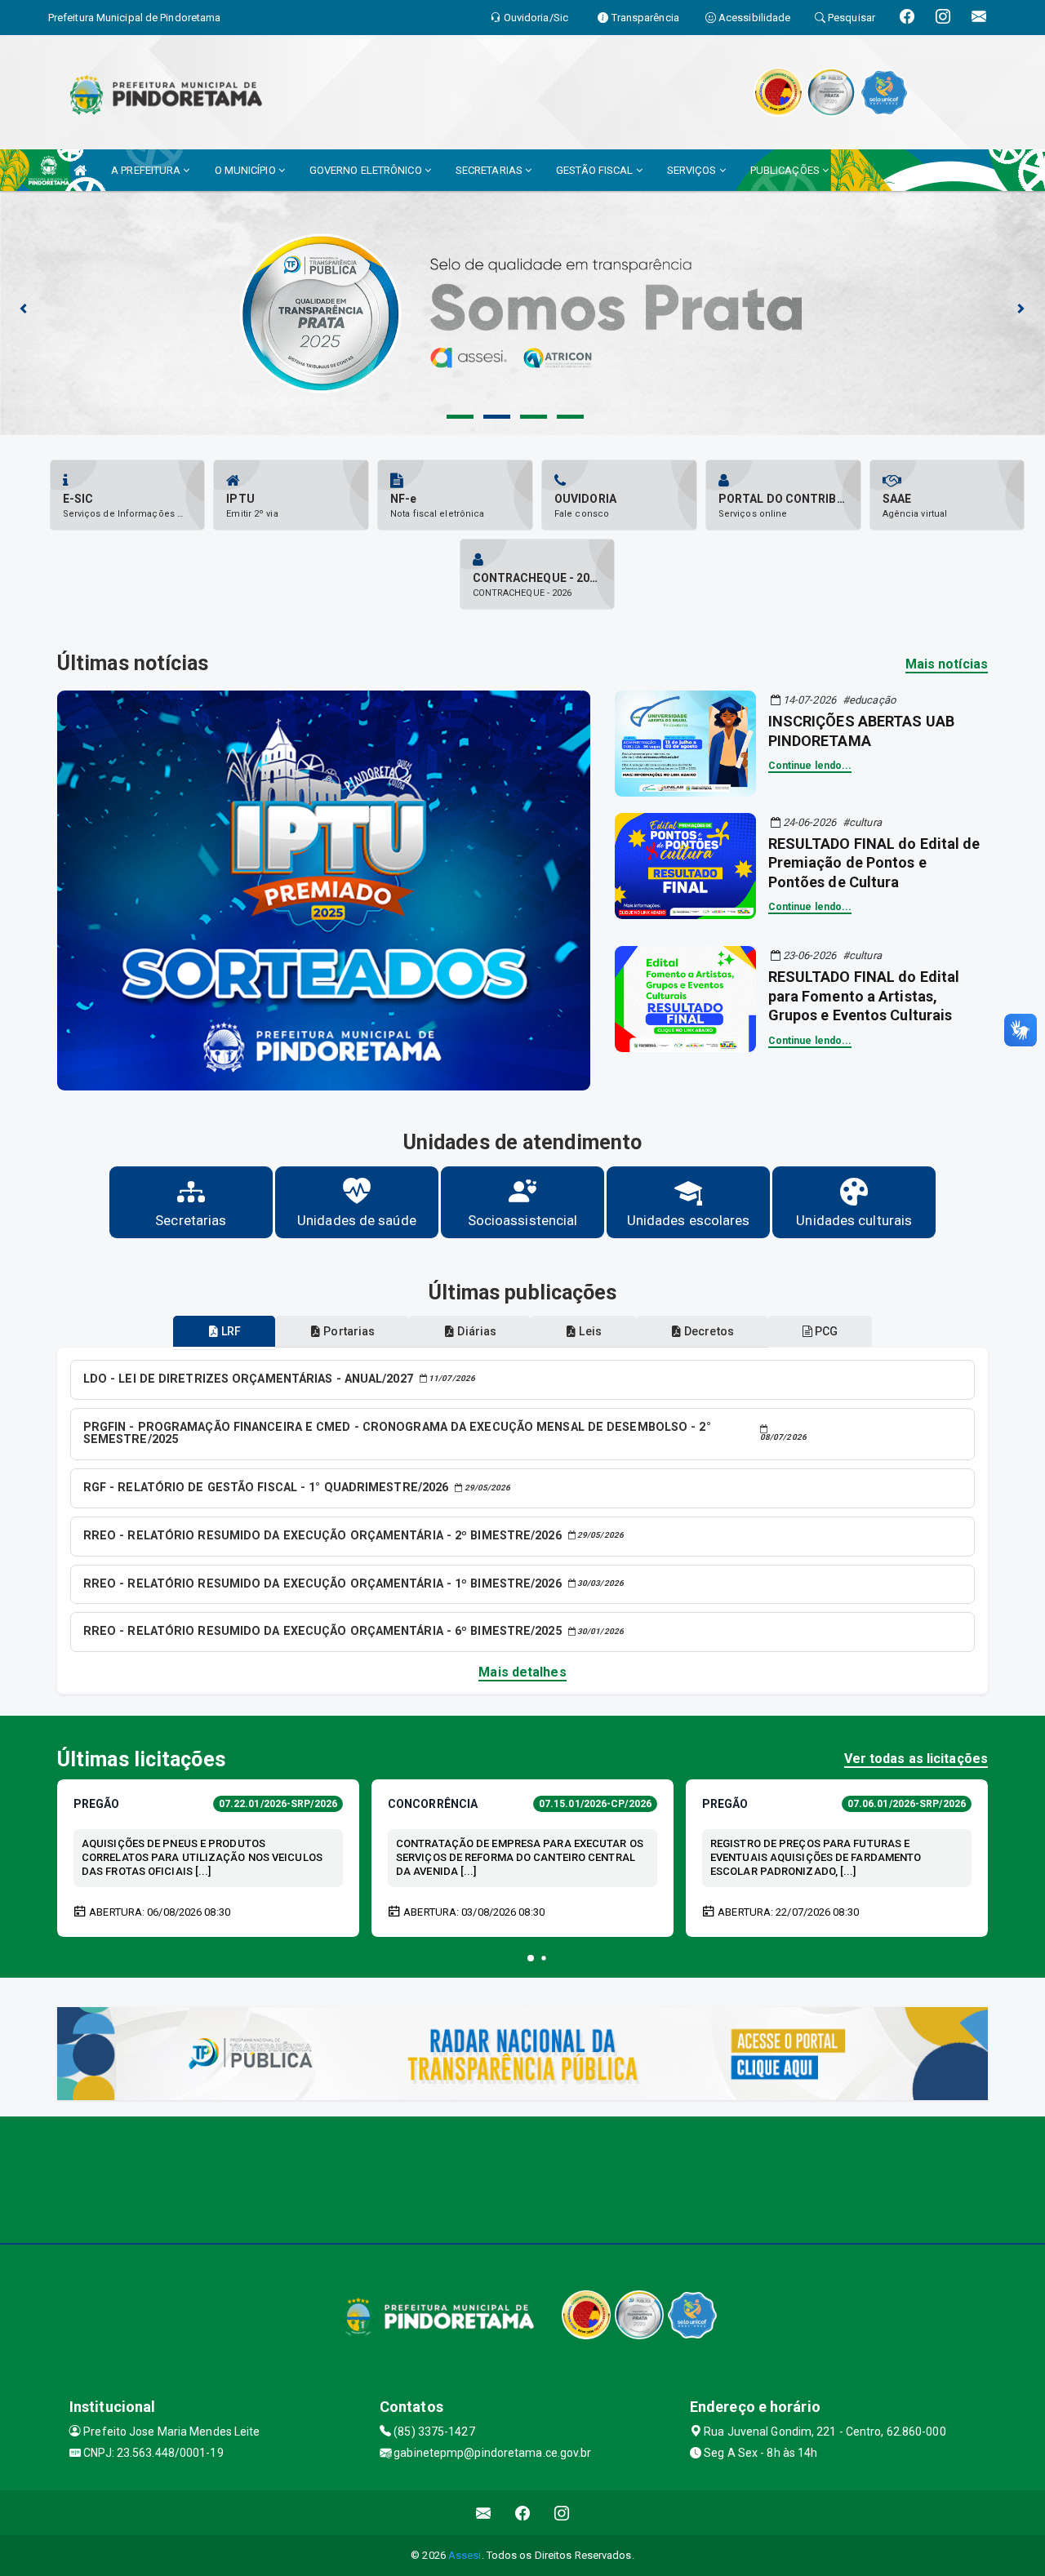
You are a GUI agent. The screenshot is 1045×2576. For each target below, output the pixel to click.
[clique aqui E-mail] (484, 2513)
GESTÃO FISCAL (596, 170)
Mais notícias (947, 664)
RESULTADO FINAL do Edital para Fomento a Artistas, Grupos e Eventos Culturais (864, 996)
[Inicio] (80, 170)
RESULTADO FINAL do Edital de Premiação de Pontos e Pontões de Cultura (874, 863)
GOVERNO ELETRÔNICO (367, 170)
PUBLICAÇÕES (786, 170)
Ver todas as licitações (916, 1759)
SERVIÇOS (693, 170)
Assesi (465, 2555)
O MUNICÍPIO (247, 170)
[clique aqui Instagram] (562, 2513)
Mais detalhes (522, 1672)
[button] (531, 1958)
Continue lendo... (810, 766)
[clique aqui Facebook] (523, 2513)
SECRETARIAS (490, 170)
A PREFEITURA (147, 170)
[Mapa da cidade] (522, 2178)
